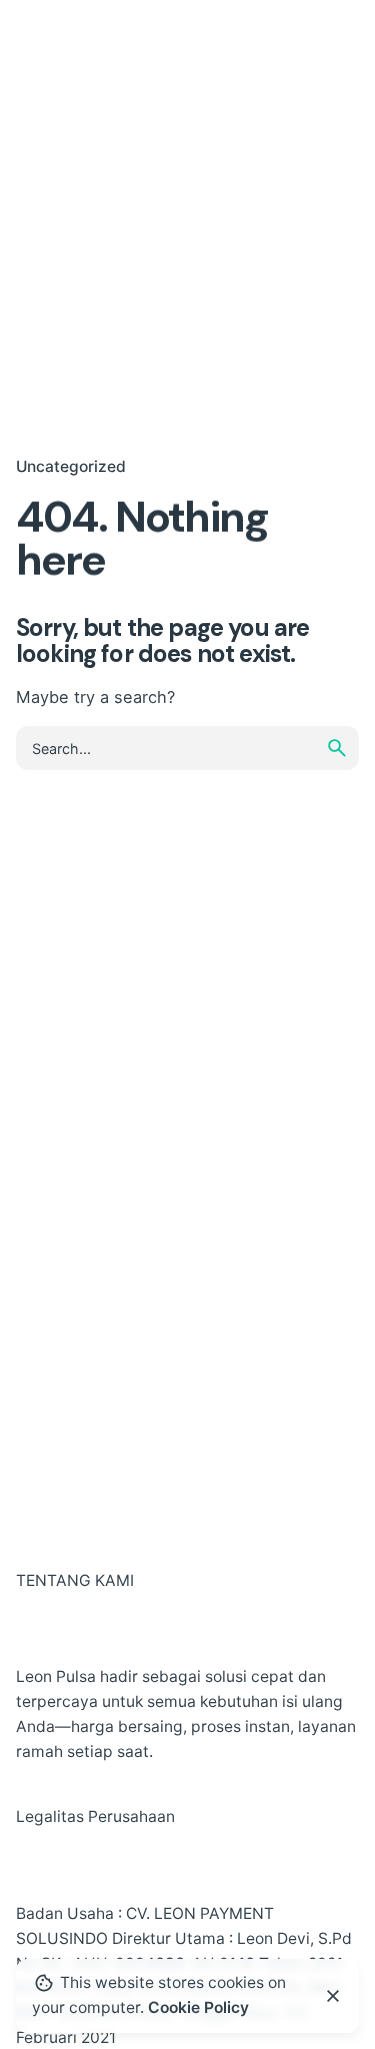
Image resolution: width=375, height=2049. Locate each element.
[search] (337, 748)
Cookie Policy (198, 2007)
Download (287, 46)
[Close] (333, 1996)
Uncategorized (71, 466)
